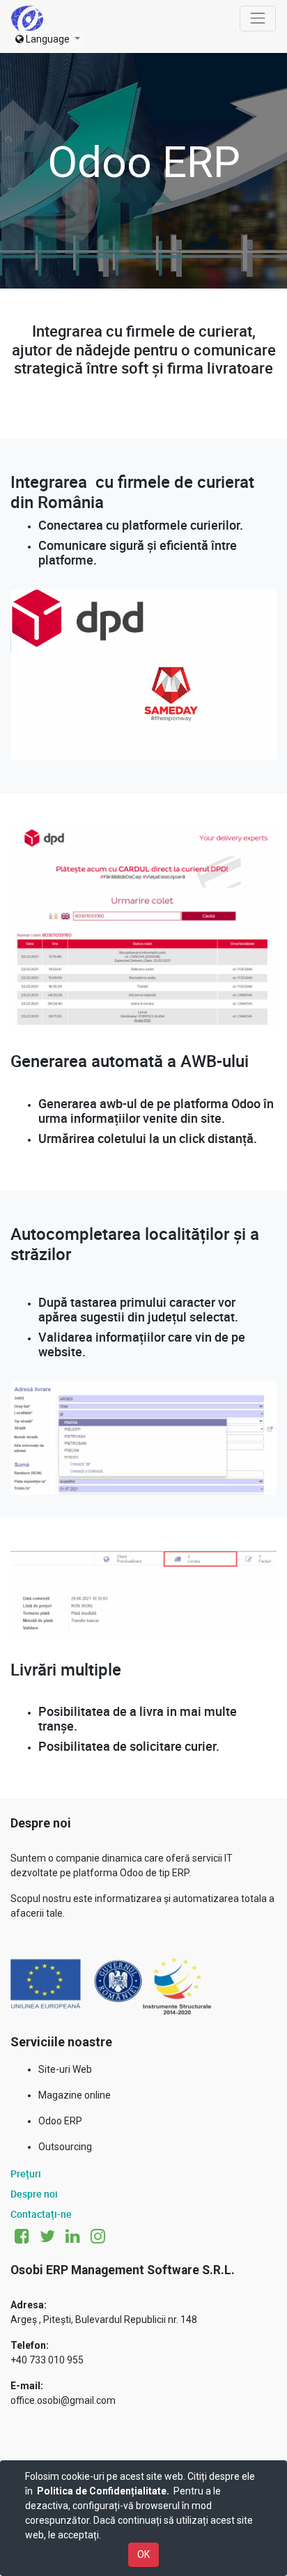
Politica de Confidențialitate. (103, 2491)
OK (143, 2554)
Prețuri (26, 2173)
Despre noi (34, 2194)
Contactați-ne (41, 2214)
